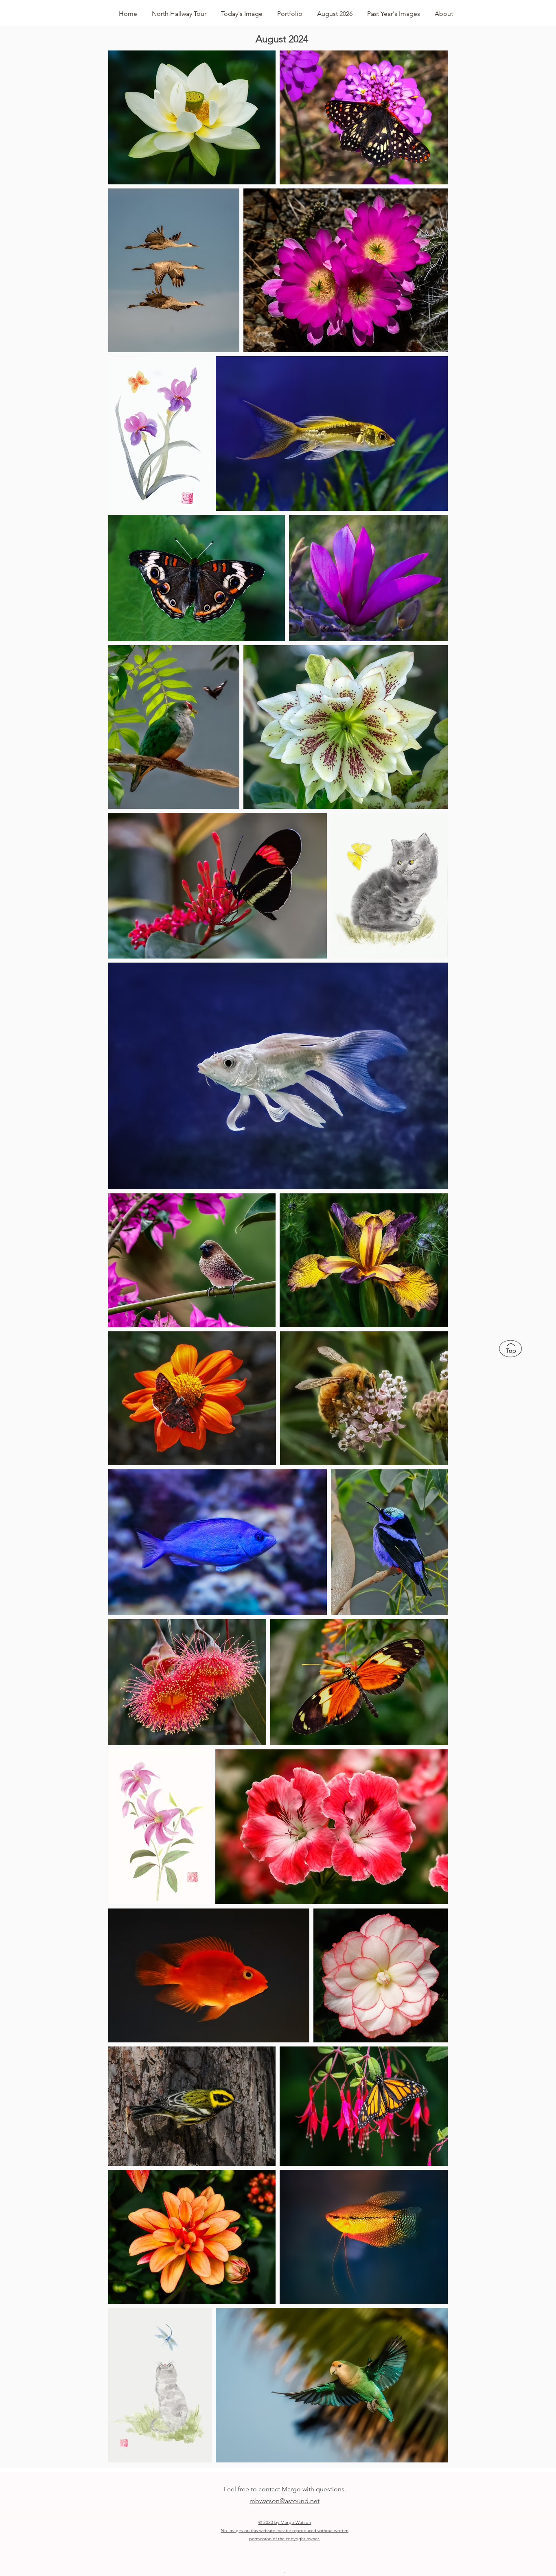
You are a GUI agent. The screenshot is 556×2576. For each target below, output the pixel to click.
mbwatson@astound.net (285, 2501)
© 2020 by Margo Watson (285, 2522)
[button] (290, 10)
